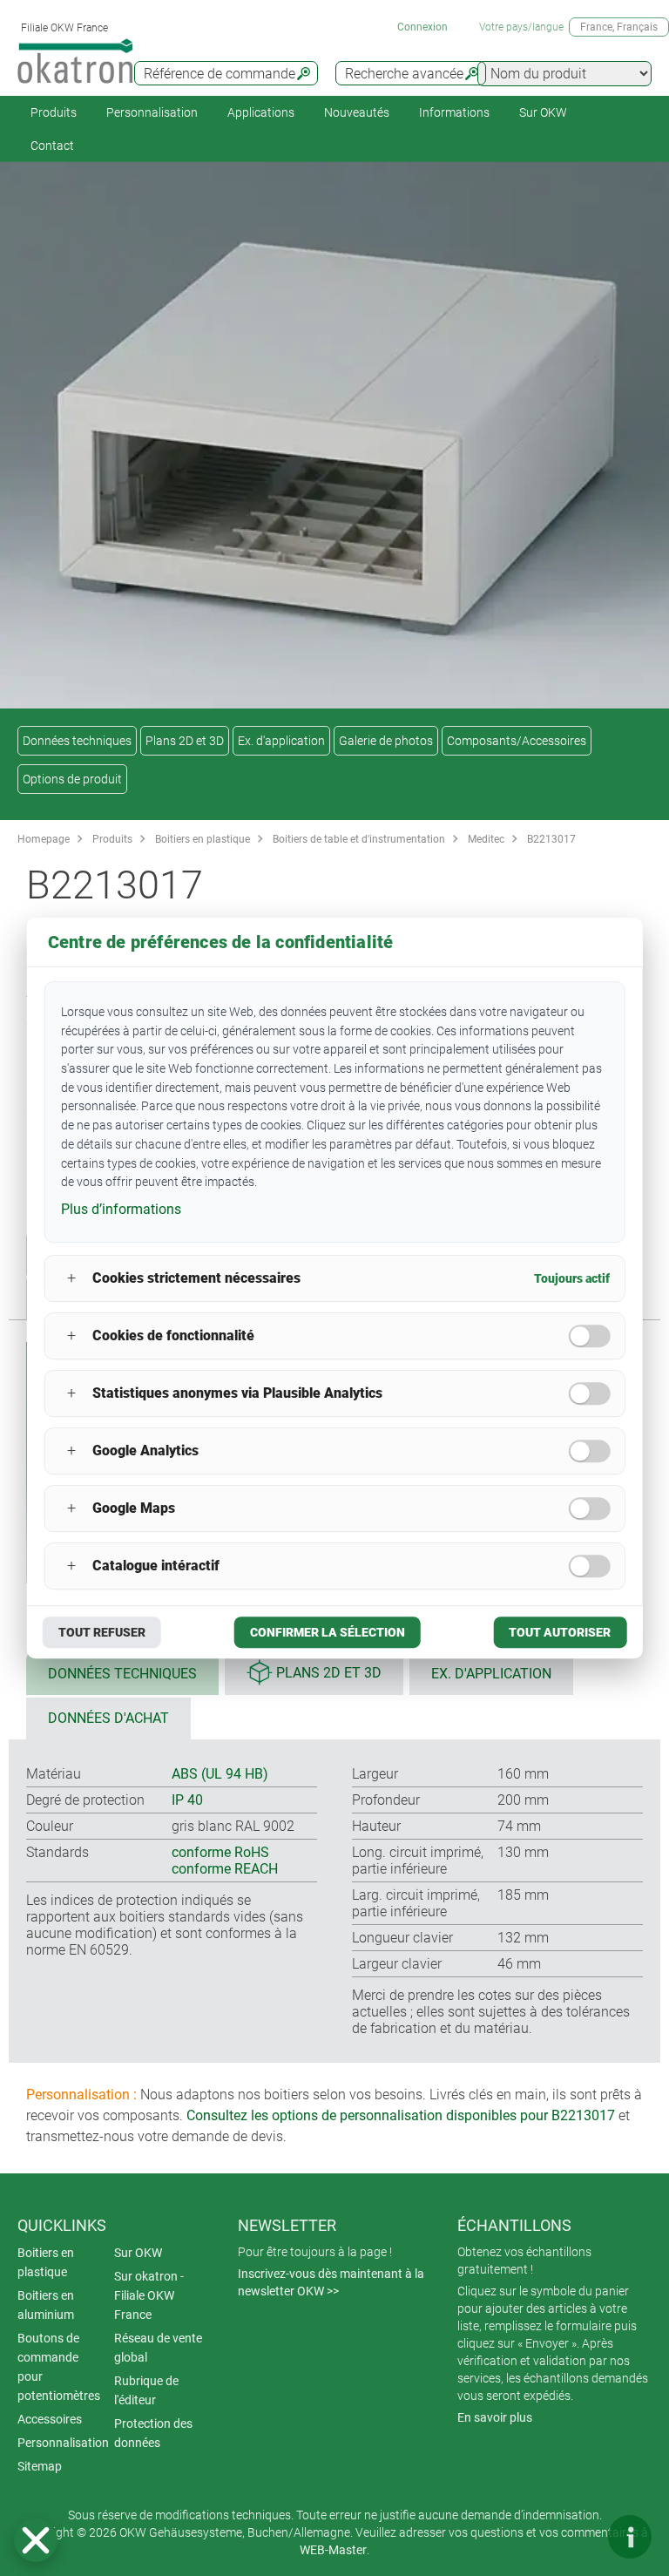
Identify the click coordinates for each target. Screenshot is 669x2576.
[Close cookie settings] (36, 2540)
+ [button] (71, 1278)
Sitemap (40, 2466)
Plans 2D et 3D (185, 741)
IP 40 (187, 1800)
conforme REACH (225, 1869)
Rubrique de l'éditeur (146, 2390)
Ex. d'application (281, 741)
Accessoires (50, 2419)
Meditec (486, 839)
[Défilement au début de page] (578, 2537)
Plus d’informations (121, 1209)
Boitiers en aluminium (46, 2305)
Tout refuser (102, 1632)
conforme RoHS (220, 1852)
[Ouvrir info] (630, 2537)
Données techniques (77, 741)
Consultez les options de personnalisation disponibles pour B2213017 (401, 2115)
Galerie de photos (386, 741)
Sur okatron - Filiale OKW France (149, 2295)
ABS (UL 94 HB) (220, 1774)
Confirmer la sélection (328, 1632)
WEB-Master (333, 2550)
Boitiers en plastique (203, 839)
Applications (261, 112)
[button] (36, 2540)
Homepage (44, 839)
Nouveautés (357, 112)
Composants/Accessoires (517, 741)
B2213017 (551, 839)
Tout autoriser (560, 1632)
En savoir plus (495, 2417)
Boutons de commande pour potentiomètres (59, 2367)
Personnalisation (152, 112)
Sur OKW (543, 112)
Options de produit (72, 779)
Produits (54, 112)
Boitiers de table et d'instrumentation (359, 839)
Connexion (422, 27)
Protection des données (153, 2433)
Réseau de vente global (158, 2348)
